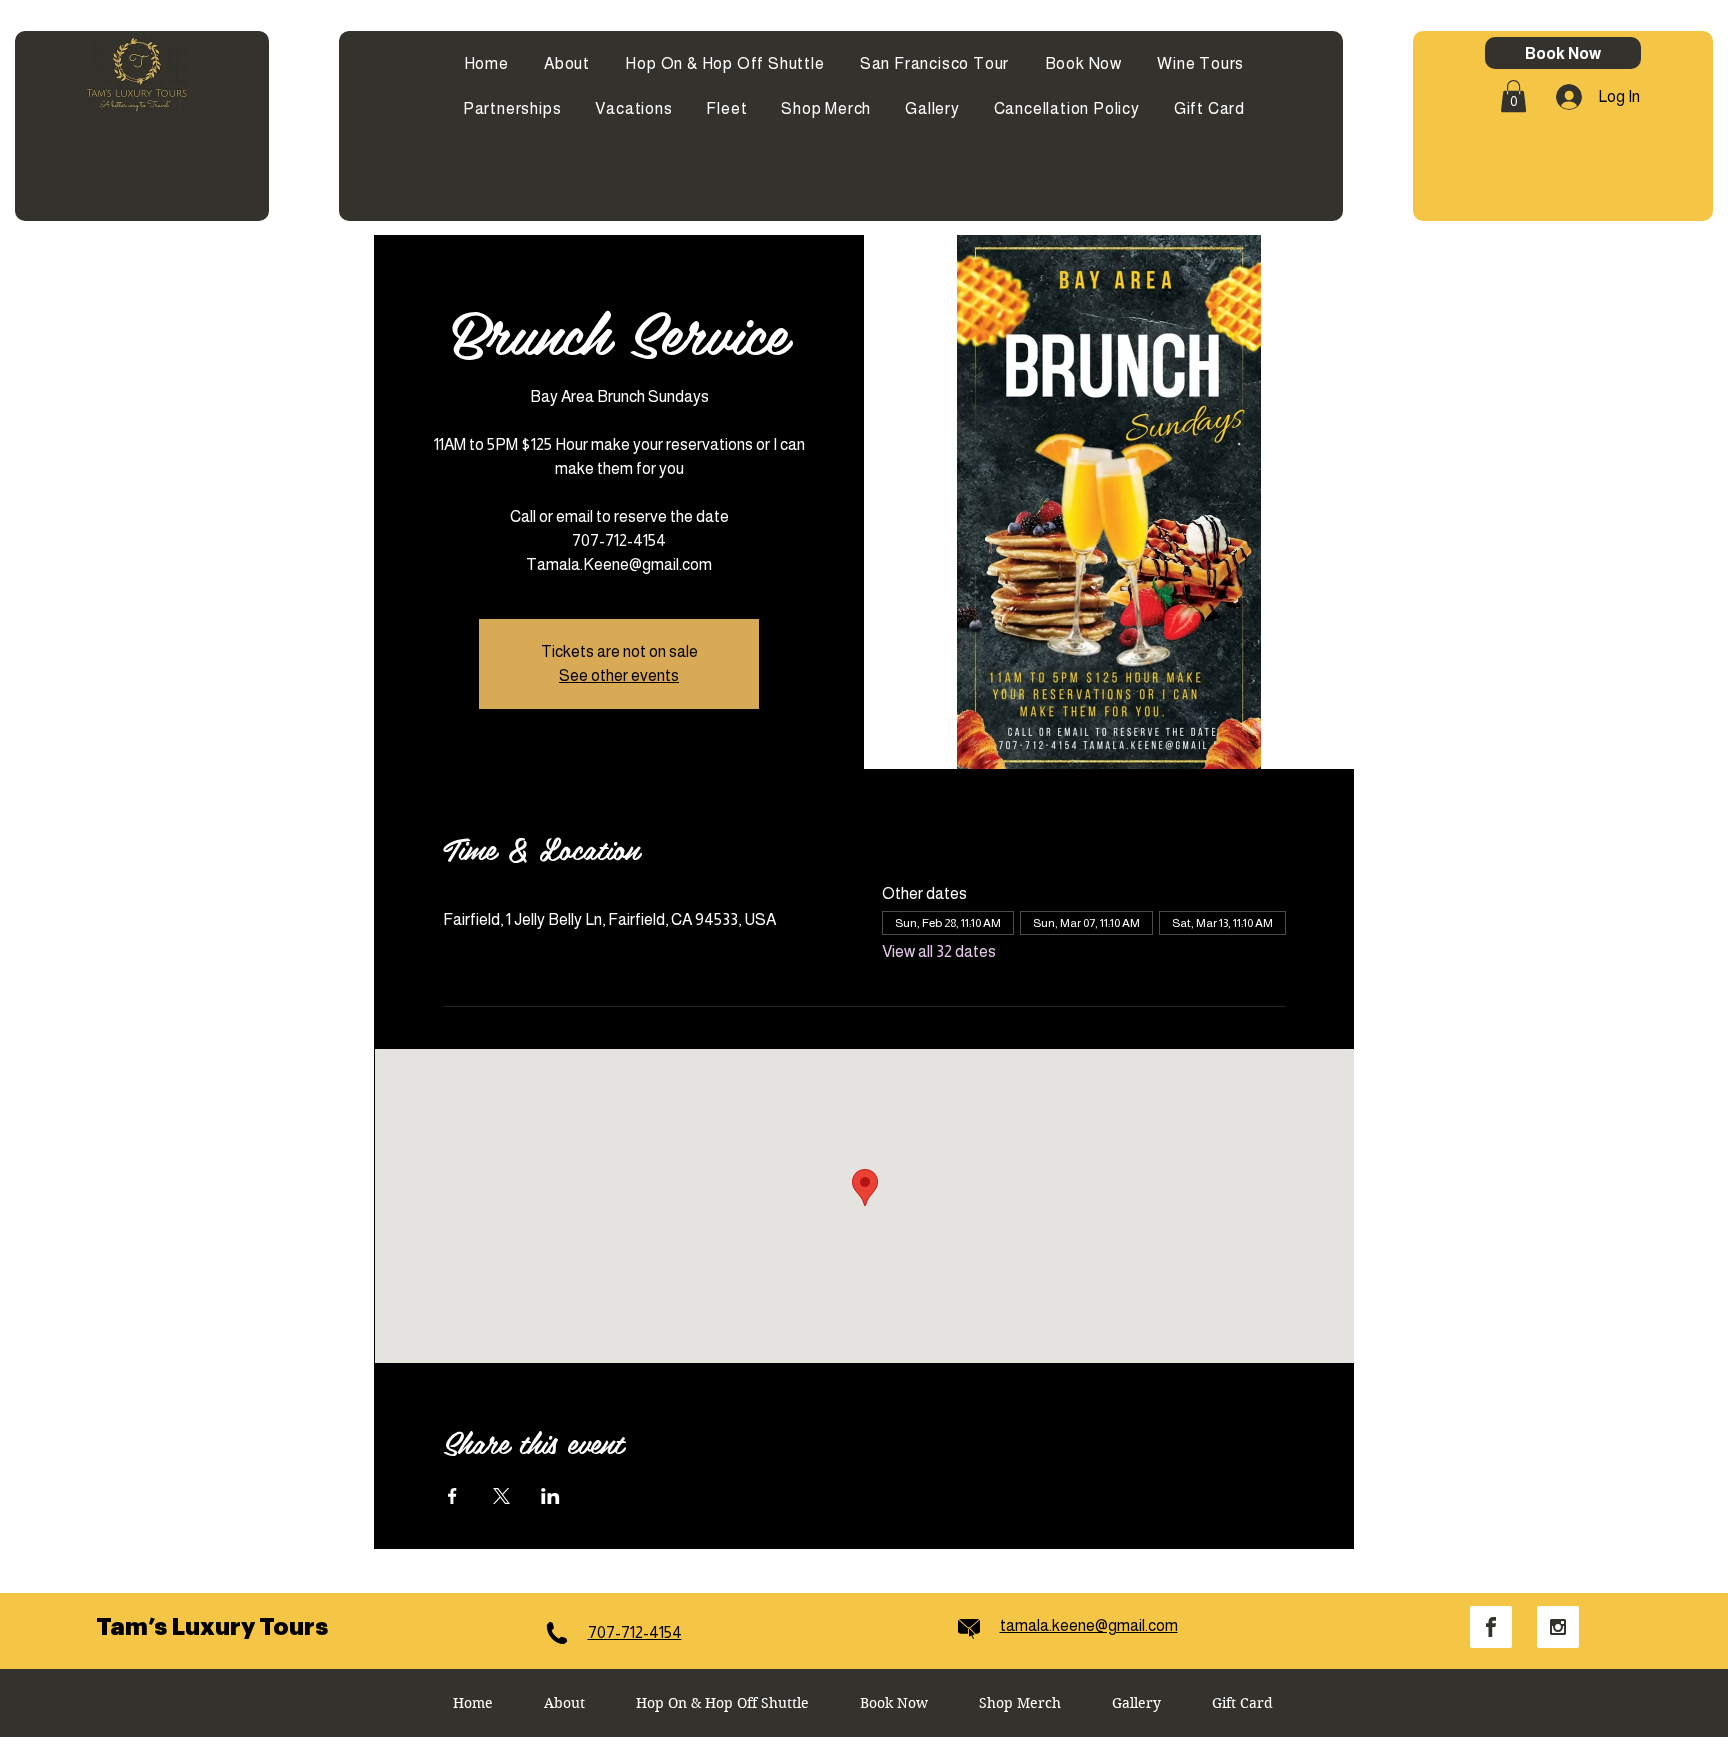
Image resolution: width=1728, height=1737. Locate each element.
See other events (619, 675)
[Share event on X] (501, 1496)
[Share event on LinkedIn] (550, 1496)
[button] (1513, 96)
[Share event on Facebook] (452, 1496)
